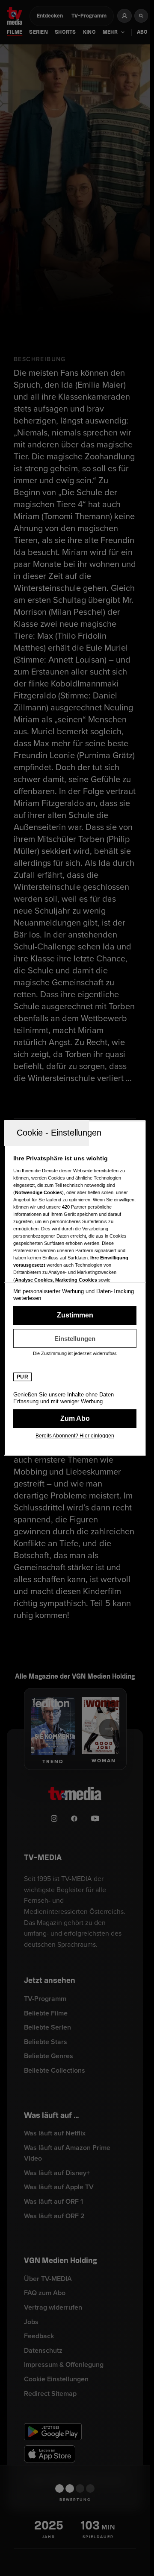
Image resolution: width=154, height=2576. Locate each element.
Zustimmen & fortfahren (75, 1315)
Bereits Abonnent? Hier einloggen (75, 1436)
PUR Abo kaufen (75, 1419)
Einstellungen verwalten (75, 1338)
